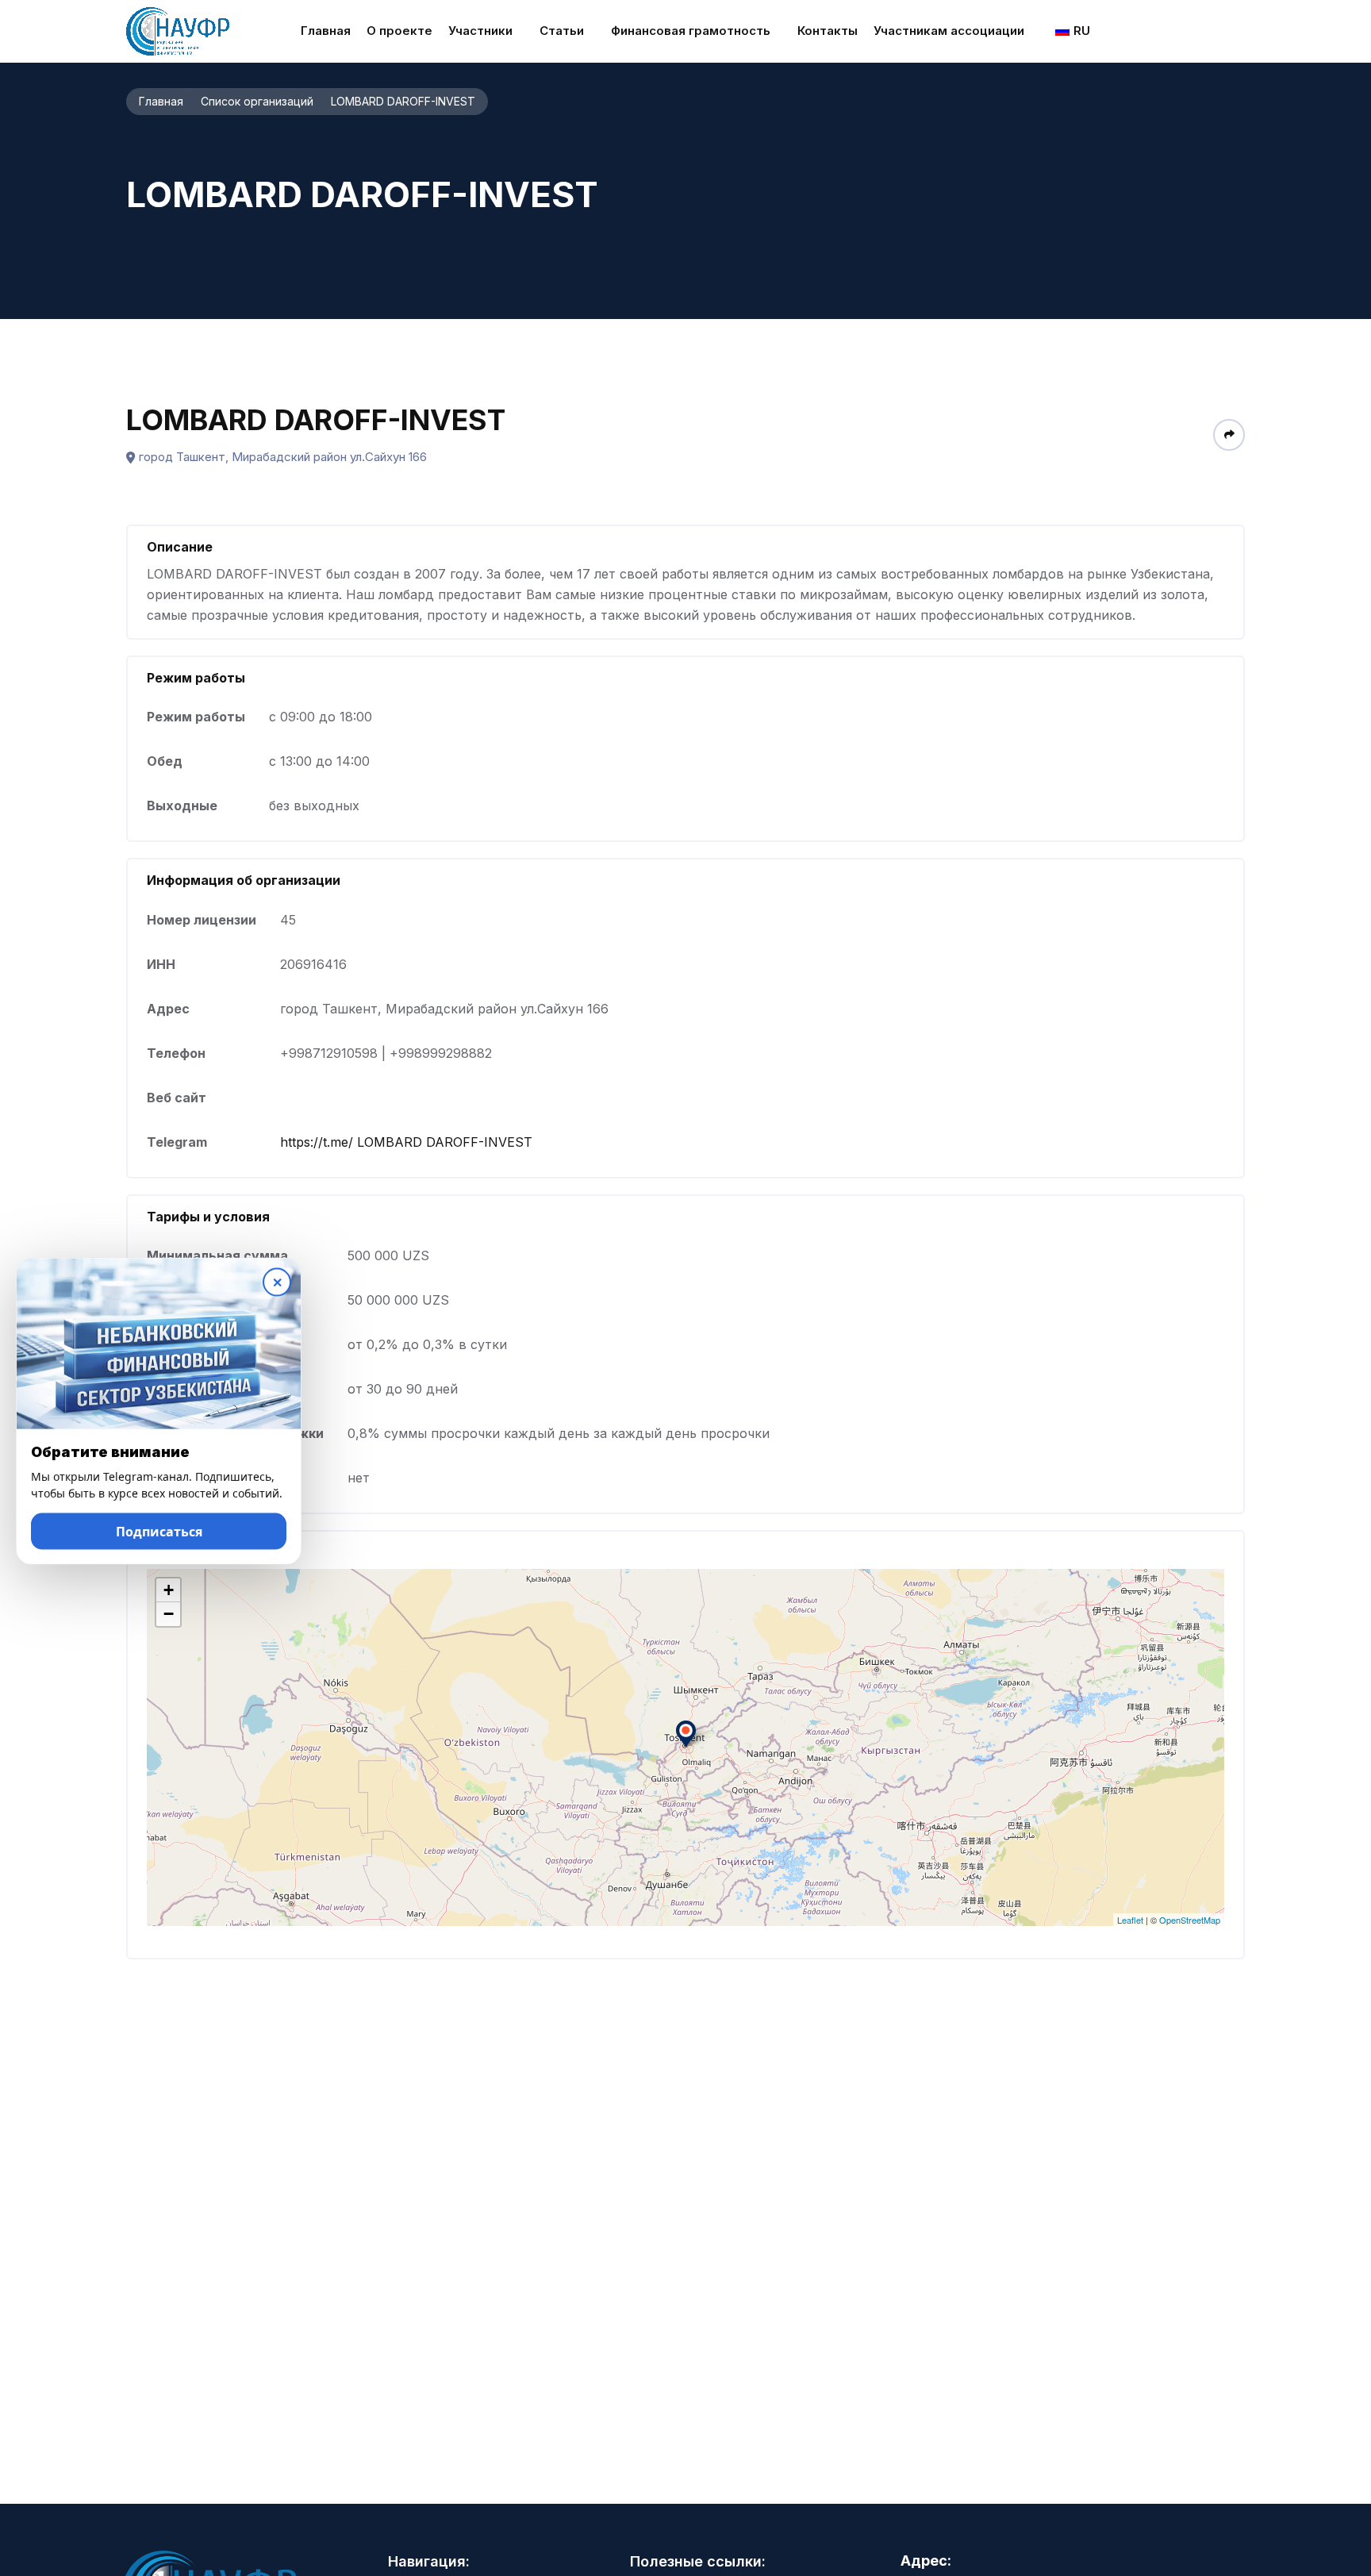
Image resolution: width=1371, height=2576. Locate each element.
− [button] (169, 1614)
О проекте (399, 31)
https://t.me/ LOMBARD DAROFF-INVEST (406, 1142)
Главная (326, 31)
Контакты (828, 31)
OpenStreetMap (1190, 1920)
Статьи (562, 31)
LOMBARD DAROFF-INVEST (316, 420)
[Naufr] (178, 31)
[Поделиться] (1229, 435)
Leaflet (1130, 1920)
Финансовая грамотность (691, 31)
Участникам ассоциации (949, 31)
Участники (480, 31)
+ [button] (169, 1590)
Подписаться (159, 1536)
